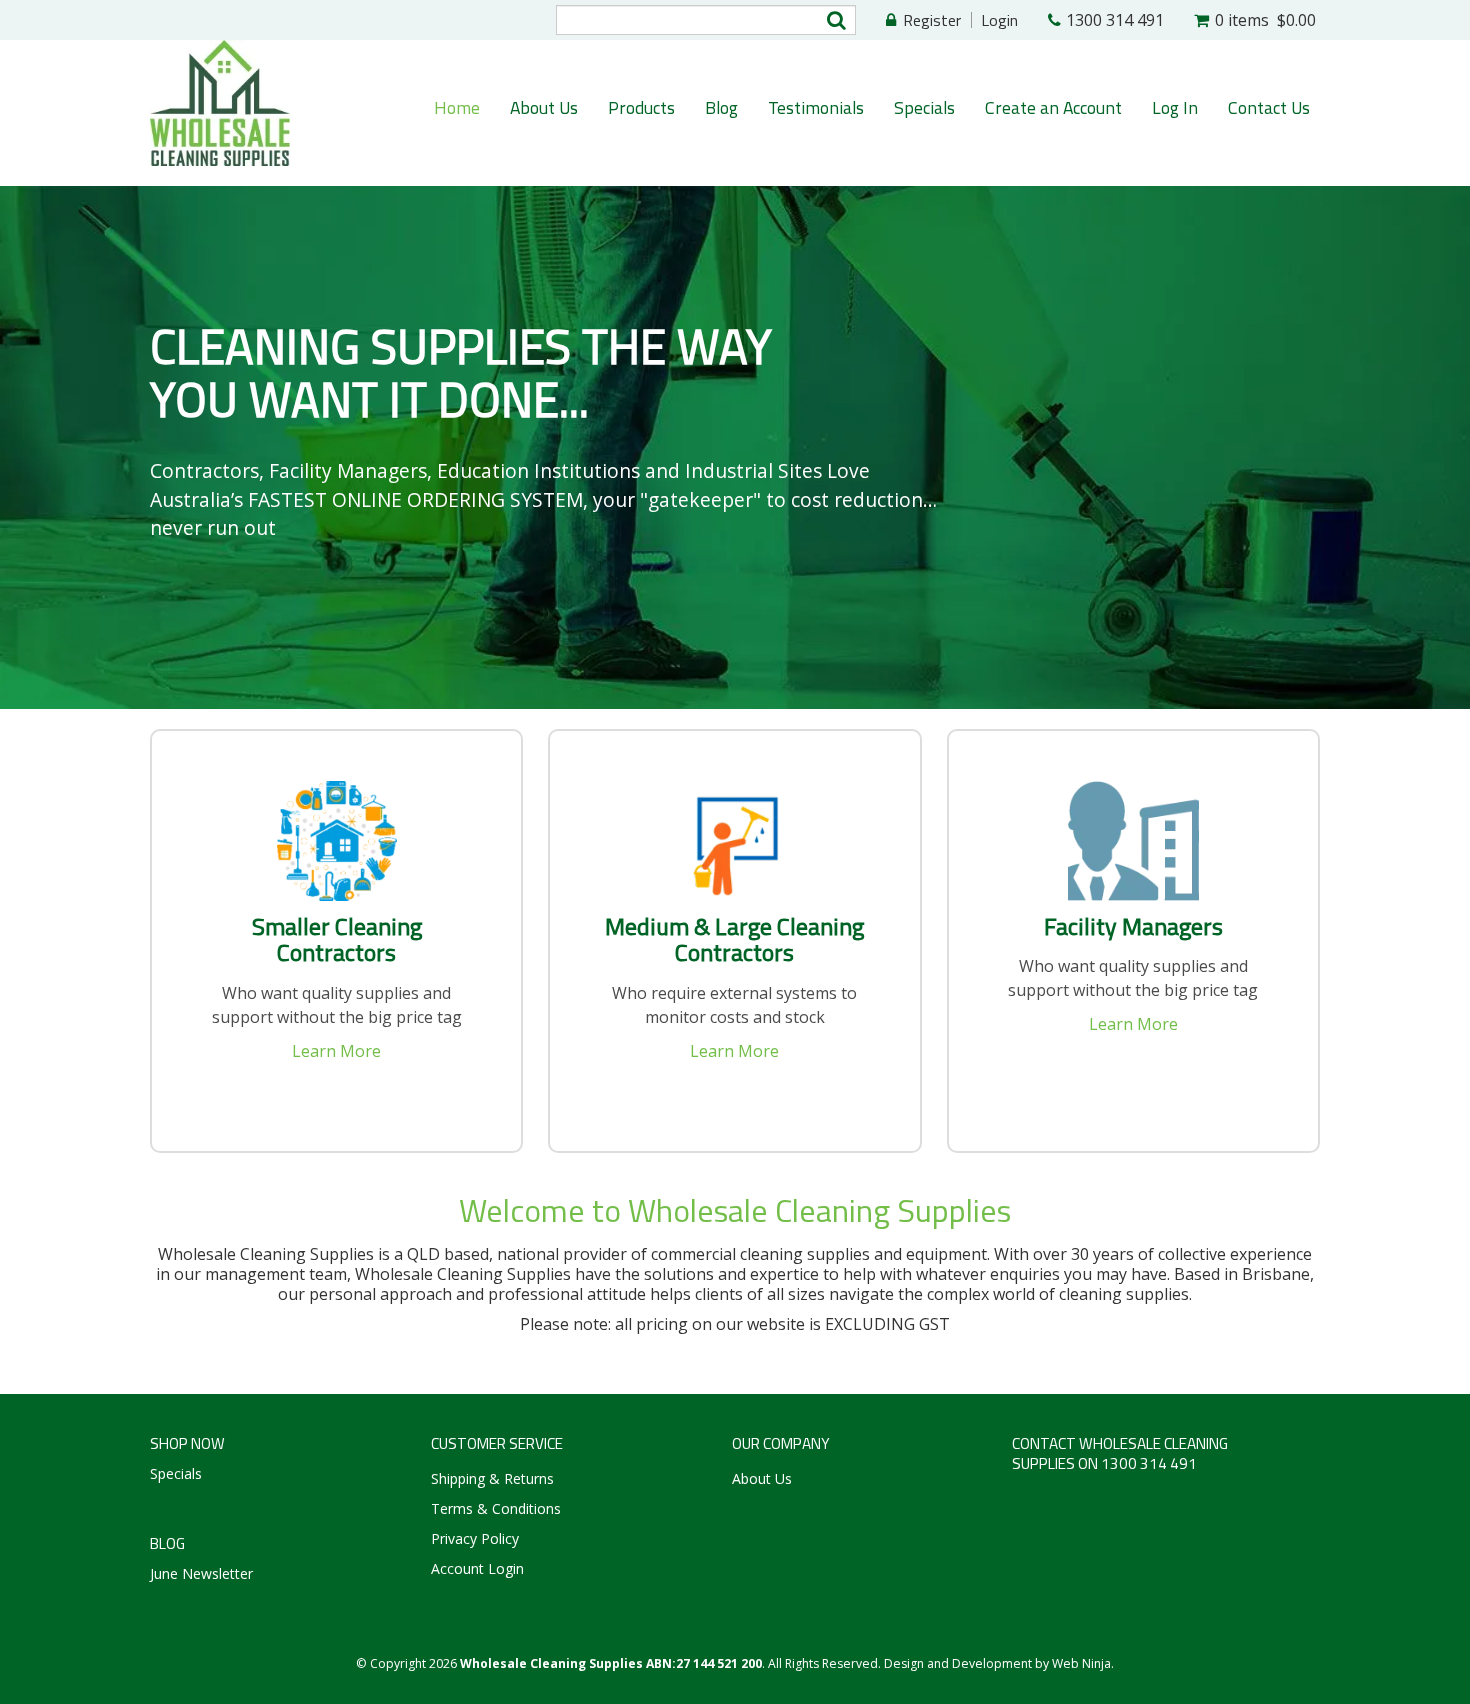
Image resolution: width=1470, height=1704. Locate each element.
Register (932, 20)
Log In (1175, 107)
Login (999, 20)
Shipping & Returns (492, 1478)
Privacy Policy (475, 1538)
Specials (924, 107)
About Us (544, 107)
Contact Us (1269, 107)
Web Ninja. (1083, 1663)
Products (641, 107)
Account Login (477, 1568)
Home (457, 107)
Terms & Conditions (496, 1508)
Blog (721, 107)
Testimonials (816, 107)
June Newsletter (201, 1573)
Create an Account (1053, 107)
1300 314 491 (1115, 20)
